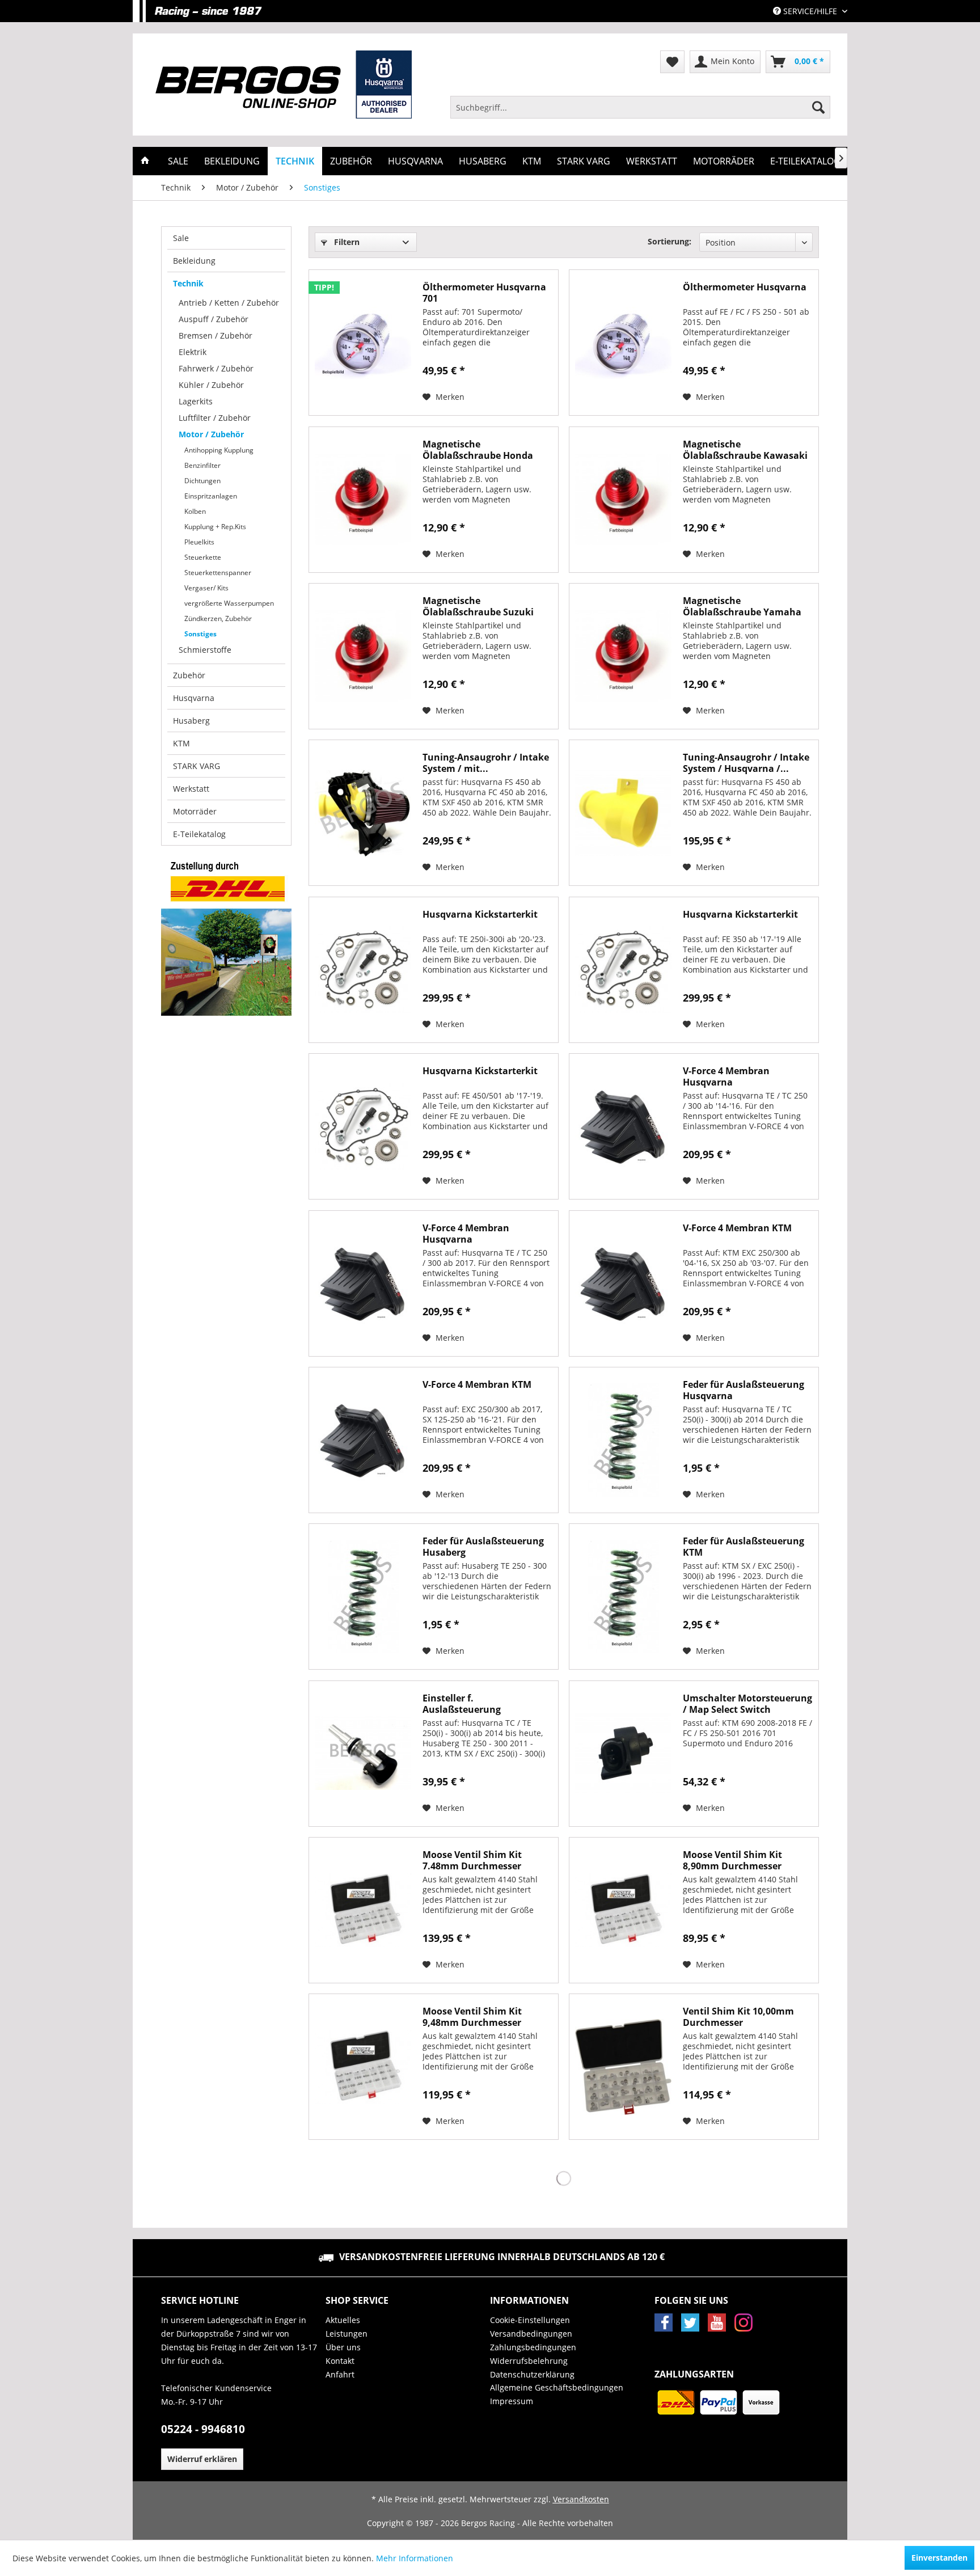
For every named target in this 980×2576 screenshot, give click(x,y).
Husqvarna (194, 698)
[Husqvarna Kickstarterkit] (363, 970)
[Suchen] (818, 107)
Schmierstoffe (205, 650)
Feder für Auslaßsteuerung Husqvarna (744, 1390)
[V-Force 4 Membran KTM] (623, 1283)
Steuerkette (203, 557)
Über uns (343, 2347)
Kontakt (340, 2361)
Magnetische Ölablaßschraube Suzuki (478, 606)
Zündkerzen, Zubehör (218, 618)
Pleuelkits (199, 542)
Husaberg (191, 721)
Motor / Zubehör (211, 434)
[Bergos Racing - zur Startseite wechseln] (284, 85)
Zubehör (189, 675)
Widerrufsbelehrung (529, 2361)
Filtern (346, 242)
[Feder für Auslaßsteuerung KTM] (623, 1597)
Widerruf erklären (202, 2459)
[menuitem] (640, 107)
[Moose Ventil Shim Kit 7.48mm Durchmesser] (363, 1910)
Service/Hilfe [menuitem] (810, 11)
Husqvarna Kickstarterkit (480, 915)
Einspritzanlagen (211, 496)
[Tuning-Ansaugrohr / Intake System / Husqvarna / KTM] (623, 813)
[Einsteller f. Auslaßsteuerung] (363, 1754)
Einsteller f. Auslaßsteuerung (462, 1704)
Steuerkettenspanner (218, 573)
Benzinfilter (202, 465)
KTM (181, 743)
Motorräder (195, 811)
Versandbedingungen (531, 2334)
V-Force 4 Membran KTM (737, 1228)
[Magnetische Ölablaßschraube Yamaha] (623, 656)
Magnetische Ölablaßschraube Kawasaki (745, 450)
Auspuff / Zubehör (214, 319)
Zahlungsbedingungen (533, 2347)
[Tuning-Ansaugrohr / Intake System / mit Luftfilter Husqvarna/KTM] (363, 813)
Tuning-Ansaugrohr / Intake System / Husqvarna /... (746, 763)
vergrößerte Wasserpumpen (229, 603)
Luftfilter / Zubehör (215, 418)
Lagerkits (196, 401)
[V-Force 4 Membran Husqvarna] (623, 1126)
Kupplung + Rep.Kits (215, 527)
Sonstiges (200, 634)
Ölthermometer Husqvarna (745, 287)
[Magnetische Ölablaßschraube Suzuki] (363, 656)
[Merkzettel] (672, 62)
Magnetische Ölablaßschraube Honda (478, 450)
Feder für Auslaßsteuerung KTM (744, 1547)
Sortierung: (669, 241)
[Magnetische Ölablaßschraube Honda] (363, 500)
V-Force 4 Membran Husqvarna (726, 1076)
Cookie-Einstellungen (530, 2320)
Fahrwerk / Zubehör (216, 368)
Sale (181, 238)
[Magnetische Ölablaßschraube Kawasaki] (623, 500)
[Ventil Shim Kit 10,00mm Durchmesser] (623, 2067)
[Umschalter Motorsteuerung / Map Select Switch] (623, 1754)
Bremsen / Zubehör (216, 335)
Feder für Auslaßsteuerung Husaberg (483, 1547)
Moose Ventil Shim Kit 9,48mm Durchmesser (472, 2017)
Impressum (512, 2401)
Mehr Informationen (415, 2558)
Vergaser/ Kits (206, 588)
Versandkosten (581, 2499)
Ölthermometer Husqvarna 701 (484, 293)
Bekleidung (194, 261)
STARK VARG (197, 766)
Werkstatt (191, 789)
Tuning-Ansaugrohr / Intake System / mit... (486, 763)
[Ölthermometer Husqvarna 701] (363, 343)
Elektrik (193, 352)
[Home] (145, 161)
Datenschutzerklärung (532, 2374)
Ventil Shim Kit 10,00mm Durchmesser (738, 2017)
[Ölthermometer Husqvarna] (623, 343)
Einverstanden (939, 2558)
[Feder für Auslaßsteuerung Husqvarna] (623, 1440)
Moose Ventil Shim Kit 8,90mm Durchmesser (732, 1860)
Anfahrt (340, 2374)
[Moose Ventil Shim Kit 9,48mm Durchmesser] (363, 2067)
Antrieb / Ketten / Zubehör (229, 303)
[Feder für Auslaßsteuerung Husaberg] (363, 1597)
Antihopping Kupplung (219, 450)
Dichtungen (202, 481)
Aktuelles (343, 2320)
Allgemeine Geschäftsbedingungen (557, 2387)
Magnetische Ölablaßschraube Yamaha (742, 606)
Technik (188, 283)
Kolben (195, 511)
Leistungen (347, 2334)
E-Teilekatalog (199, 834)
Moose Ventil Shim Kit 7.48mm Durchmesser (472, 1860)
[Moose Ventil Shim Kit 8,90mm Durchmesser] (623, 1910)
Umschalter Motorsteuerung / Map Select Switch (747, 1704)
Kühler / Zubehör (211, 385)
